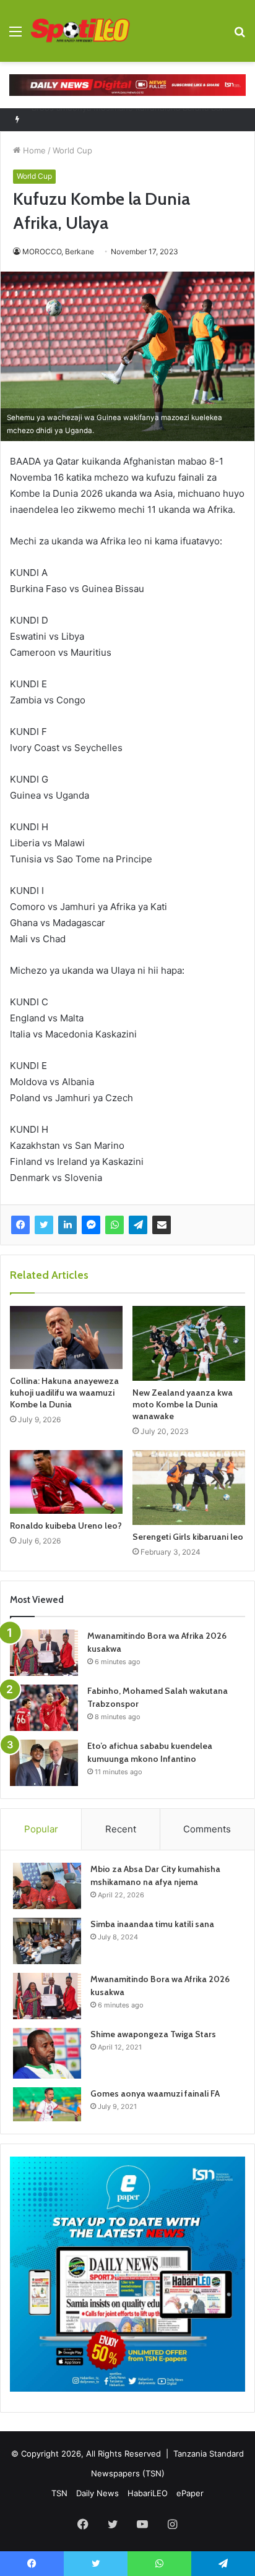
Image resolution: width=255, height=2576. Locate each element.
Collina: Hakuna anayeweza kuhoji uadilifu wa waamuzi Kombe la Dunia (64, 1393)
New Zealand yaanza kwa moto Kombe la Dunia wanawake (183, 1404)
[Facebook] (20, 1225)
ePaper (190, 2493)
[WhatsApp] (115, 1225)
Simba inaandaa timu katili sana (152, 1924)
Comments (207, 1829)
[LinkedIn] (67, 1225)
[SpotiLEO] (80, 31)
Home (33, 150)
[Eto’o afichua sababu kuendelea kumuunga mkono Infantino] (44, 1763)
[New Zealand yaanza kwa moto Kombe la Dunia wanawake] (189, 1343)
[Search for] (240, 36)
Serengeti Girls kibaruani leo (188, 1537)
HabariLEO (148, 2493)
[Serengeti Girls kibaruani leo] (189, 1488)
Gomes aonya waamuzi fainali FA (155, 2093)
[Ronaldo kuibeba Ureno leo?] (66, 1482)
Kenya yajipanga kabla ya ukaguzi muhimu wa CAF (127, 119)
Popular (41, 1829)
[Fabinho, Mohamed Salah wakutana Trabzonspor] (44, 1708)
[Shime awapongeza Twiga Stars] (47, 2053)
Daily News (97, 2493)
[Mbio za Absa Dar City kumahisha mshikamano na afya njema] (47, 1886)
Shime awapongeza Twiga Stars (153, 2034)
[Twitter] (44, 1225)
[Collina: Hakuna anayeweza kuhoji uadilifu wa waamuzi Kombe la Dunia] (66, 1337)
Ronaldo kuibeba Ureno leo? (66, 1526)
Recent (121, 1829)
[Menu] (15, 36)
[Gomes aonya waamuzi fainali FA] (47, 2104)
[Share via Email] (162, 1225)
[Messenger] (91, 1225)
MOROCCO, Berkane (58, 251)
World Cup (72, 150)
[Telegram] (138, 1225)
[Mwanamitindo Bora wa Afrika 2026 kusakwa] (44, 1653)
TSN (59, 2493)
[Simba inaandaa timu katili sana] (47, 1941)
